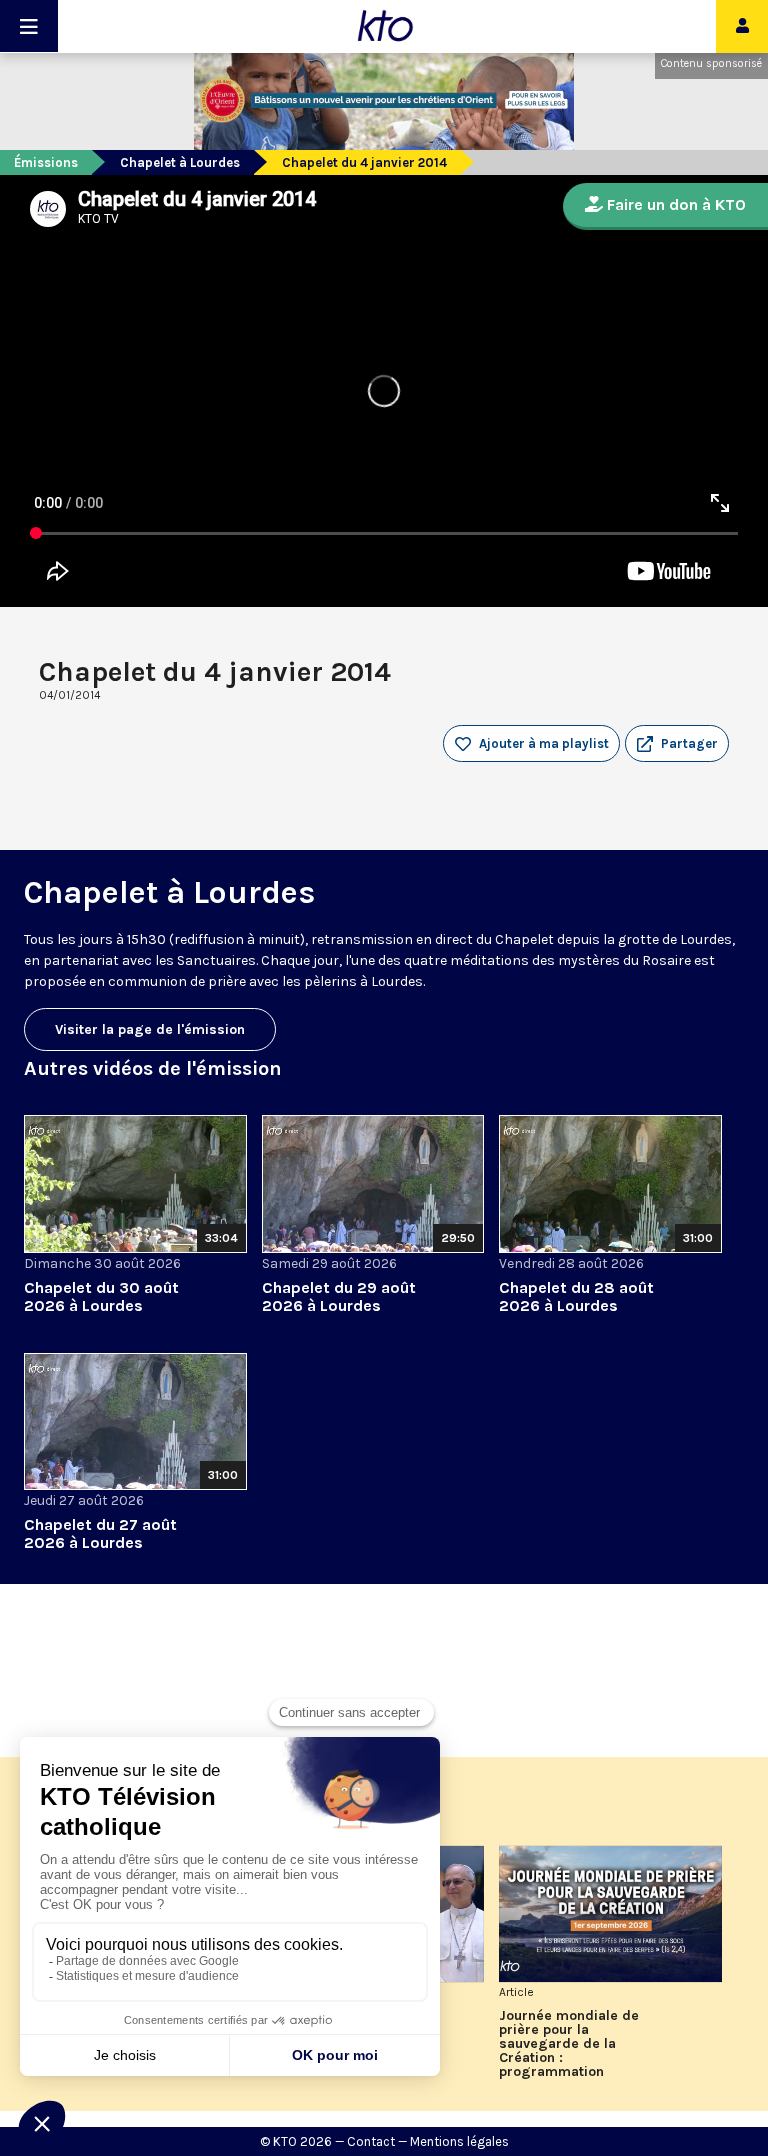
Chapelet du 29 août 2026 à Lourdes (339, 1296)
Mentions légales (459, 2141)
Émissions (46, 162)
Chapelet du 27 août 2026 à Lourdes (100, 1533)
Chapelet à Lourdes (180, 162)
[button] (677, 744)
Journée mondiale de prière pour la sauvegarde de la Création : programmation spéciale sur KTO (569, 2044)
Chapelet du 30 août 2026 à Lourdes (101, 1296)
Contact (371, 2141)
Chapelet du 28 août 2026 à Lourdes (576, 1296)
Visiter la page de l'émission (150, 1029)
